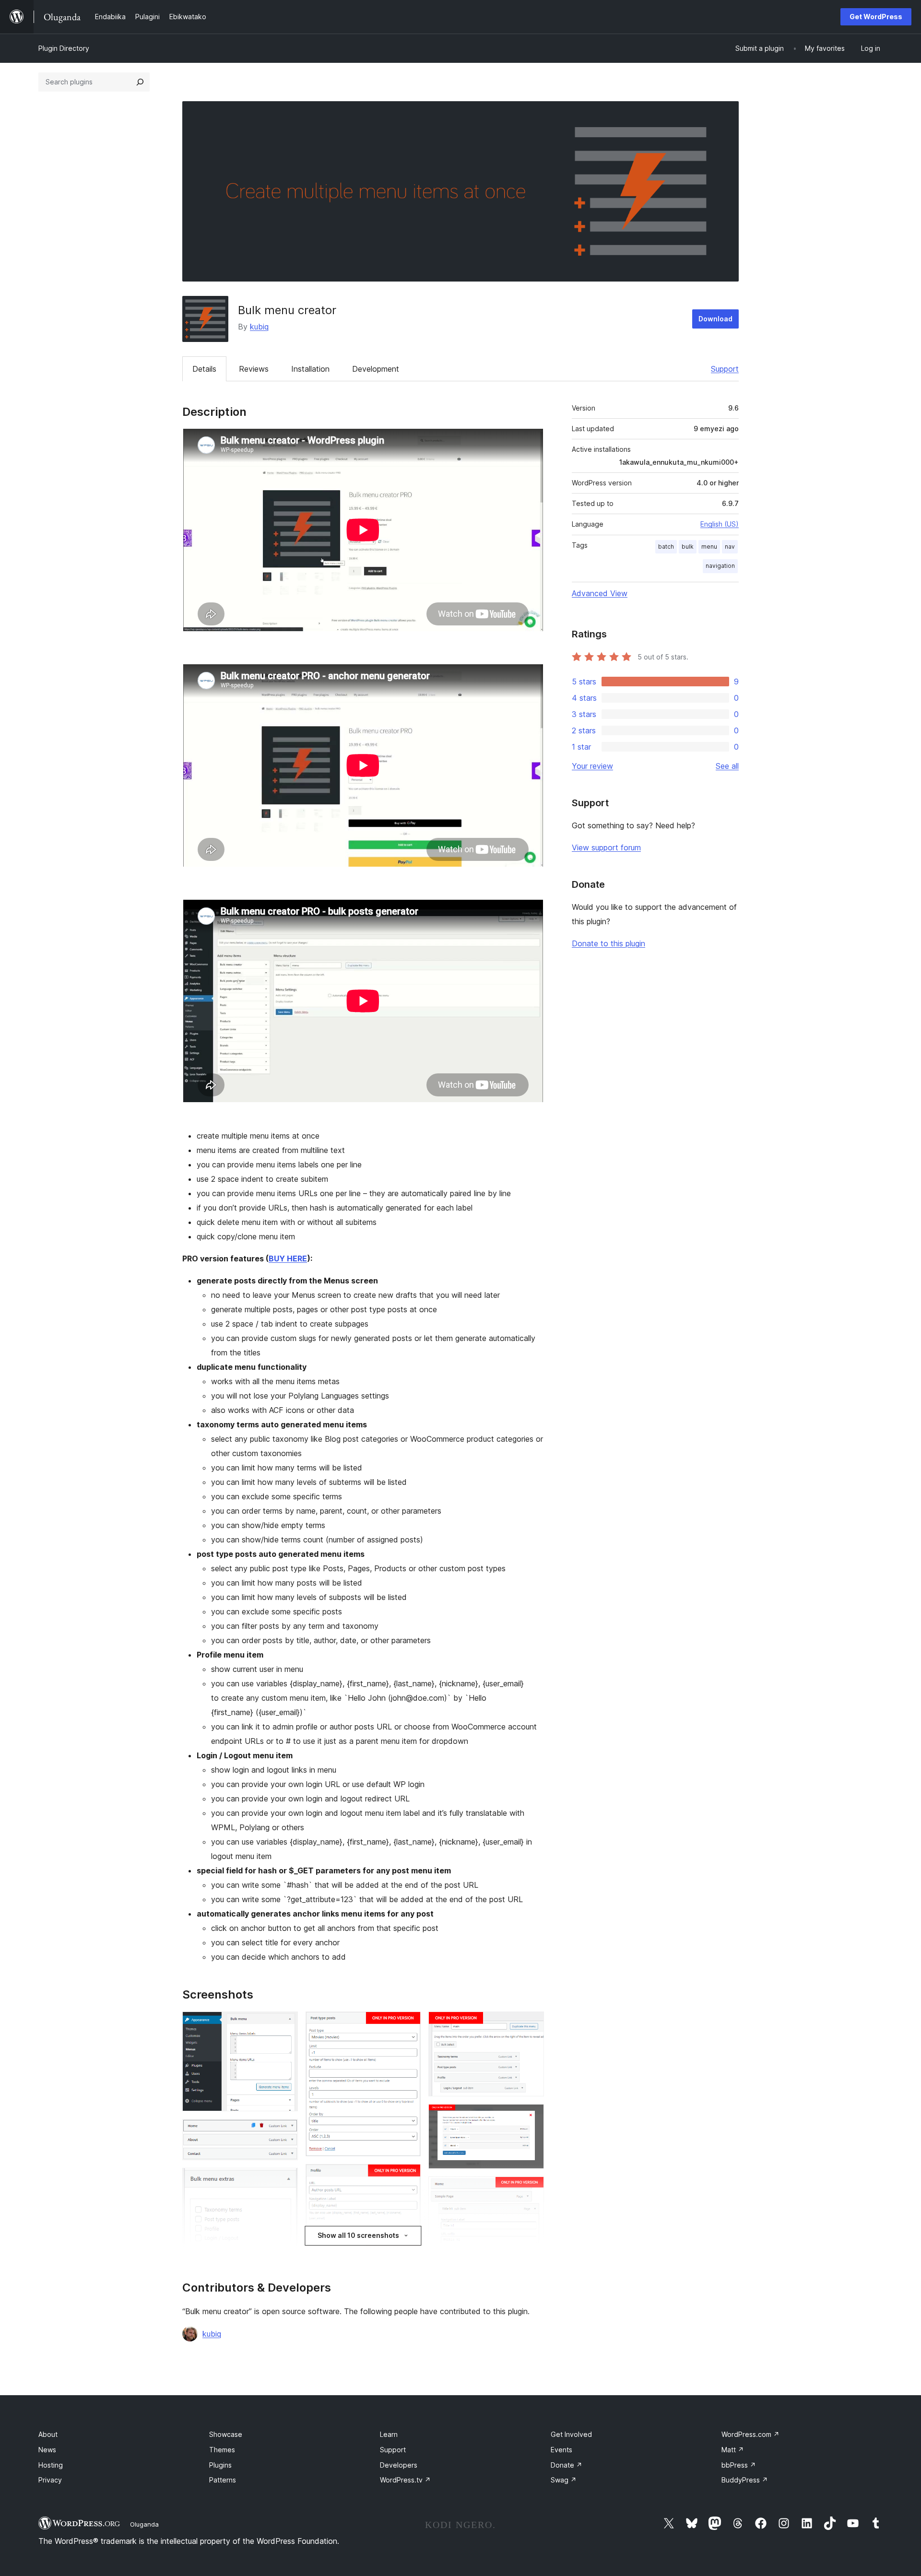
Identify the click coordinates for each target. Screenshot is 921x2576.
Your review (592, 766)
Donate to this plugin (608, 943)
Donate (567, 2465)
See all (727, 766)
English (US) (720, 524)
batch (666, 547)
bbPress (739, 2465)
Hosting (51, 2465)
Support (725, 369)
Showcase (226, 2434)
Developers (399, 2465)
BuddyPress (745, 2480)
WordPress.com (750, 2434)
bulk (688, 547)
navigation (720, 566)
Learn (389, 2434)
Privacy (50, 2480)
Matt (733, 2450)
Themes (222, 2450)
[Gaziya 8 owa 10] (531, 2024)
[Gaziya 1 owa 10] (285, 2024)
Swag (564, 2480)
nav (730, 547)
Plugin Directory (64, 48)
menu (709, 547)
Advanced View (600, 593)
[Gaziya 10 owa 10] (531, 2189)
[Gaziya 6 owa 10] (408, 2177)
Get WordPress (876, 17)
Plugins (220, 2465)
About (48, 2434)
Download (715, 319)
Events (561, 2450)
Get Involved (571, 2434)
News (47, 2450)
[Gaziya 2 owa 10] (285, 2132)
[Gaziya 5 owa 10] (408, 2024)
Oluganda (144, 2524)
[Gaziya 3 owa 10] (285, 2181)
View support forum (606, 847)
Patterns (223, 2480)
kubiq (259, 327)
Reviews (254, 369)
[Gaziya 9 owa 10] (531, 2117)
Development (376, 369)
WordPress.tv (405, 2480)
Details (204, 369)
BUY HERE (288, 1259)
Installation (310, 369)
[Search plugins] (140, 82)
